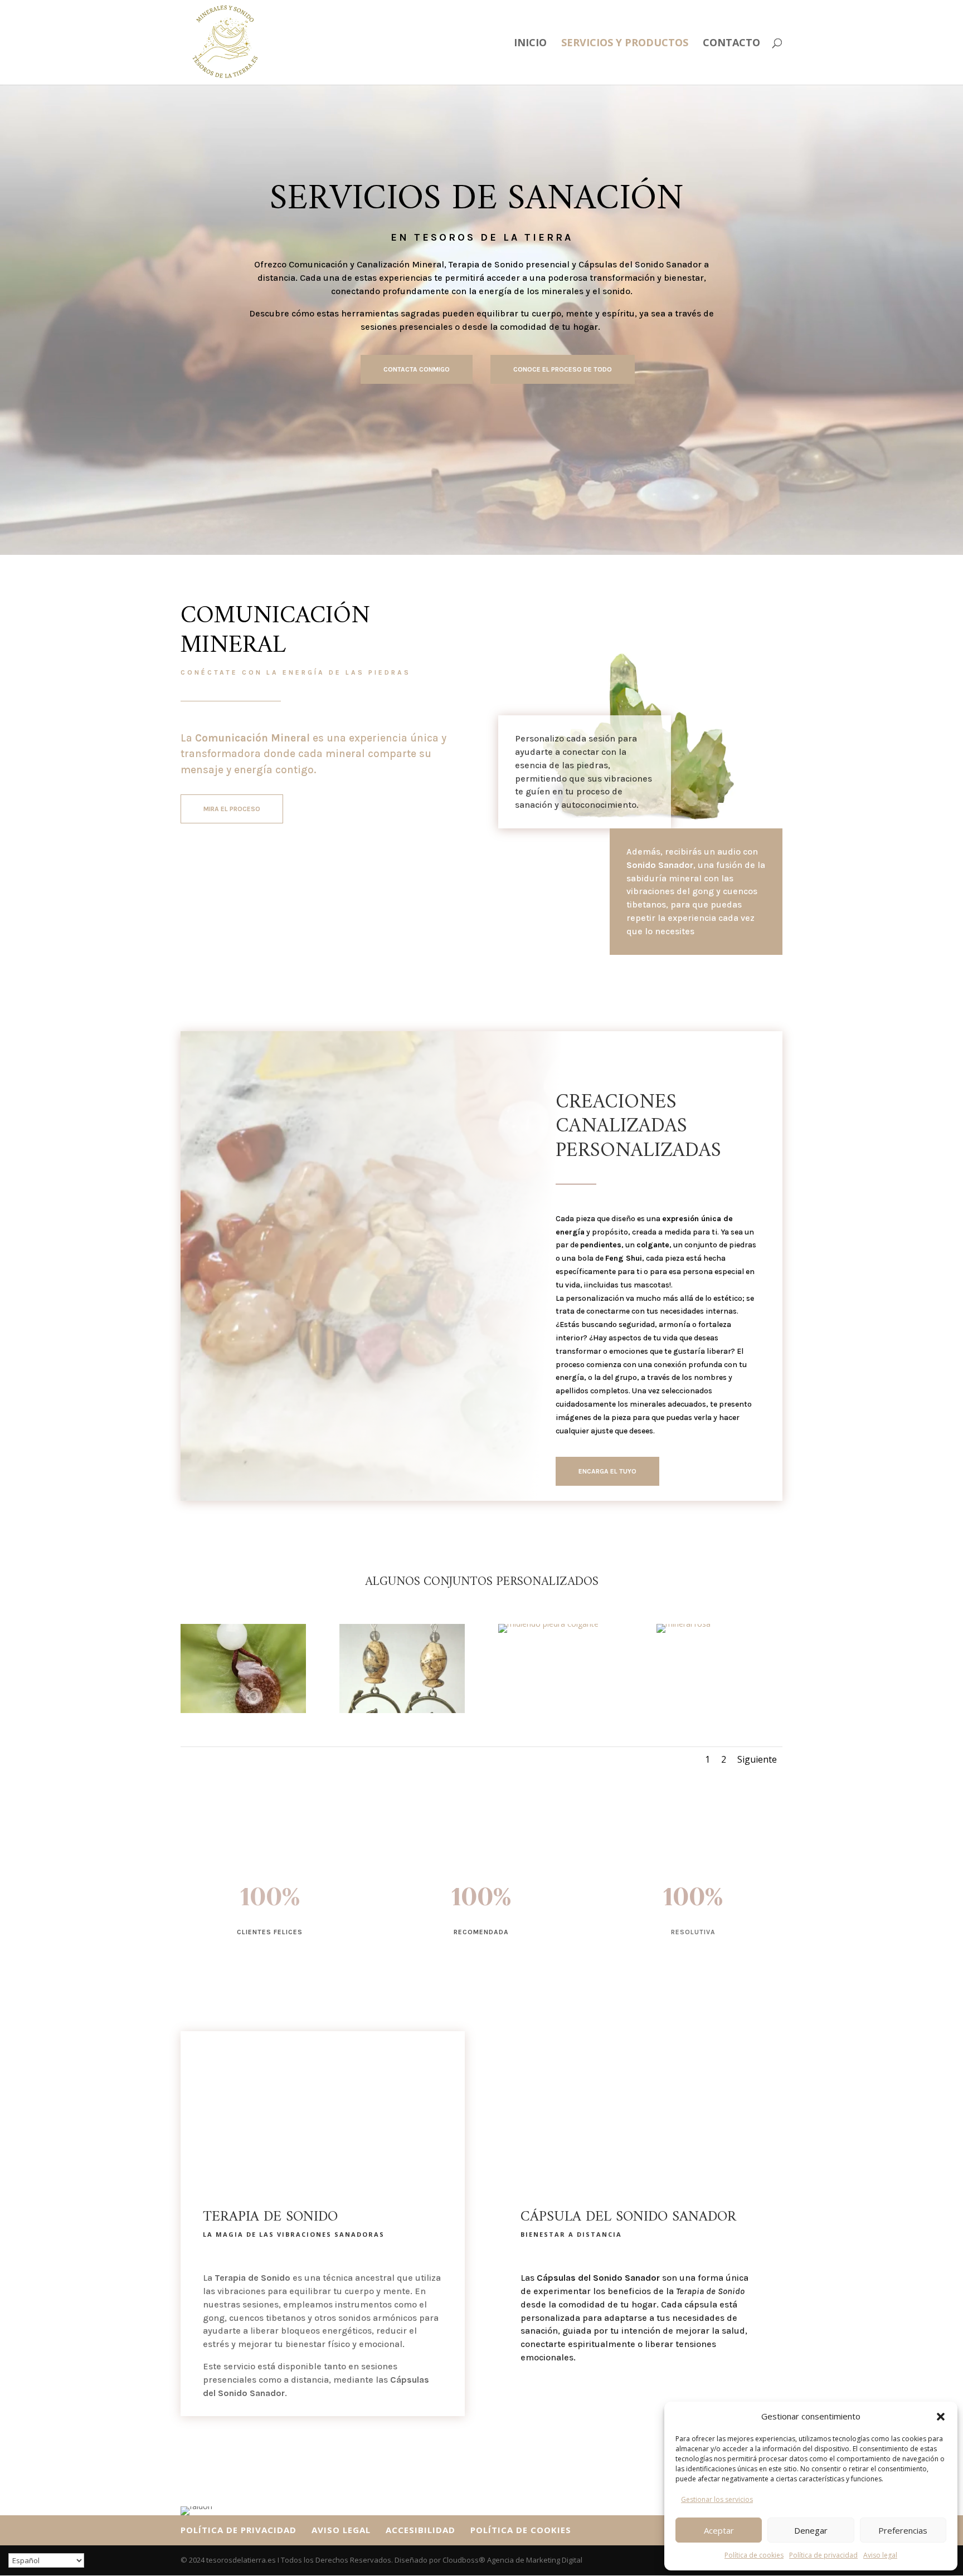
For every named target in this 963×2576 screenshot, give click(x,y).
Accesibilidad (420, 2530)
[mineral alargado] (684, 1624)
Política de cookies (754, 2555)
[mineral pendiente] (402, 1710)
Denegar (811, 2530)
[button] (941, 2417)
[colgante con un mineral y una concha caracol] (243, 1710)
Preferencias (903, 2530)
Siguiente (757, 1759)
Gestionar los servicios (717, 2499)
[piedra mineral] (548, 1624)
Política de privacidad (823, 2555)
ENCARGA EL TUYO (607, 1471)
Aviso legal (880, 2555)
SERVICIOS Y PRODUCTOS (625, 44)
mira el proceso (232, 809)
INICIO (530, 44)
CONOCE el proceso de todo (563, 369)
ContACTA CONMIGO (417, 369)
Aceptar (719, 2530)
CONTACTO (731, 44)
